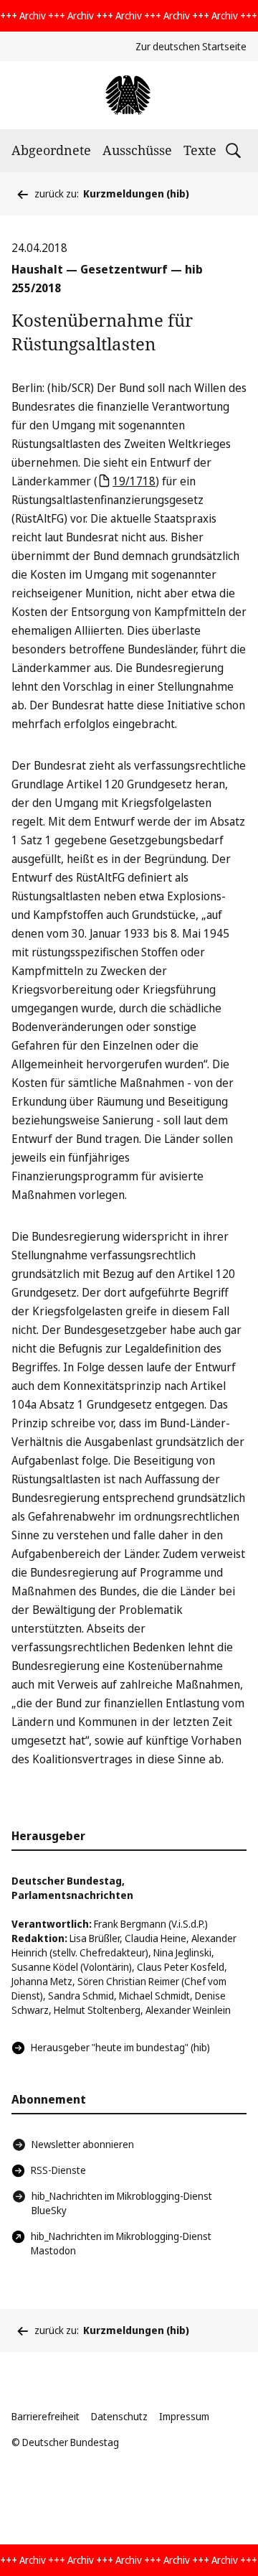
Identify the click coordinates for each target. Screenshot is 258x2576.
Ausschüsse (137, 150)
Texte (200, 150)
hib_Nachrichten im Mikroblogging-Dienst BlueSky (122, 2203)
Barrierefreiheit (46, 2416)
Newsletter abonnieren (83, 2144)
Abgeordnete (51, 150)
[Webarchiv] (129, 95)
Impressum (184, 2416)
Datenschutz (119, 2416)
